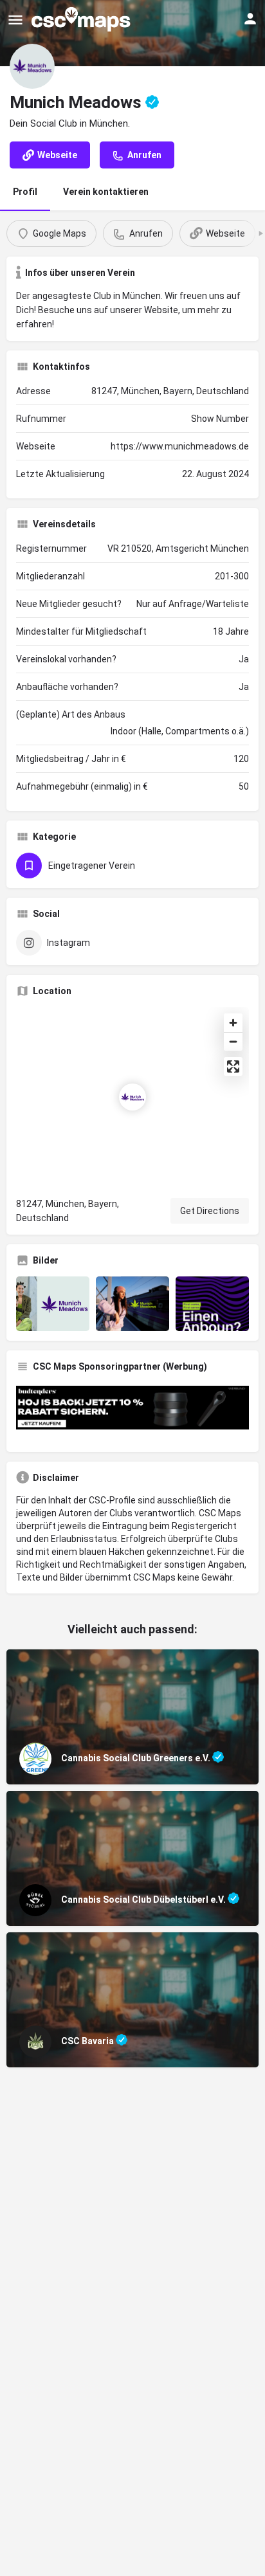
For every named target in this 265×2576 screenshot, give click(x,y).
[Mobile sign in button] (250, 19)
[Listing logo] (32, 66)
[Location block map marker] (132, 1097)
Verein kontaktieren (106, 192)
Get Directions (210, 1211)
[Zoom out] (233, 1041)
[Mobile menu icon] (15, 20)
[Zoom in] (233, 1023)
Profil (25, 192)
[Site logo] (82, 19)
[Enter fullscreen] (233, 1066)
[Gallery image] (53, 1304)
